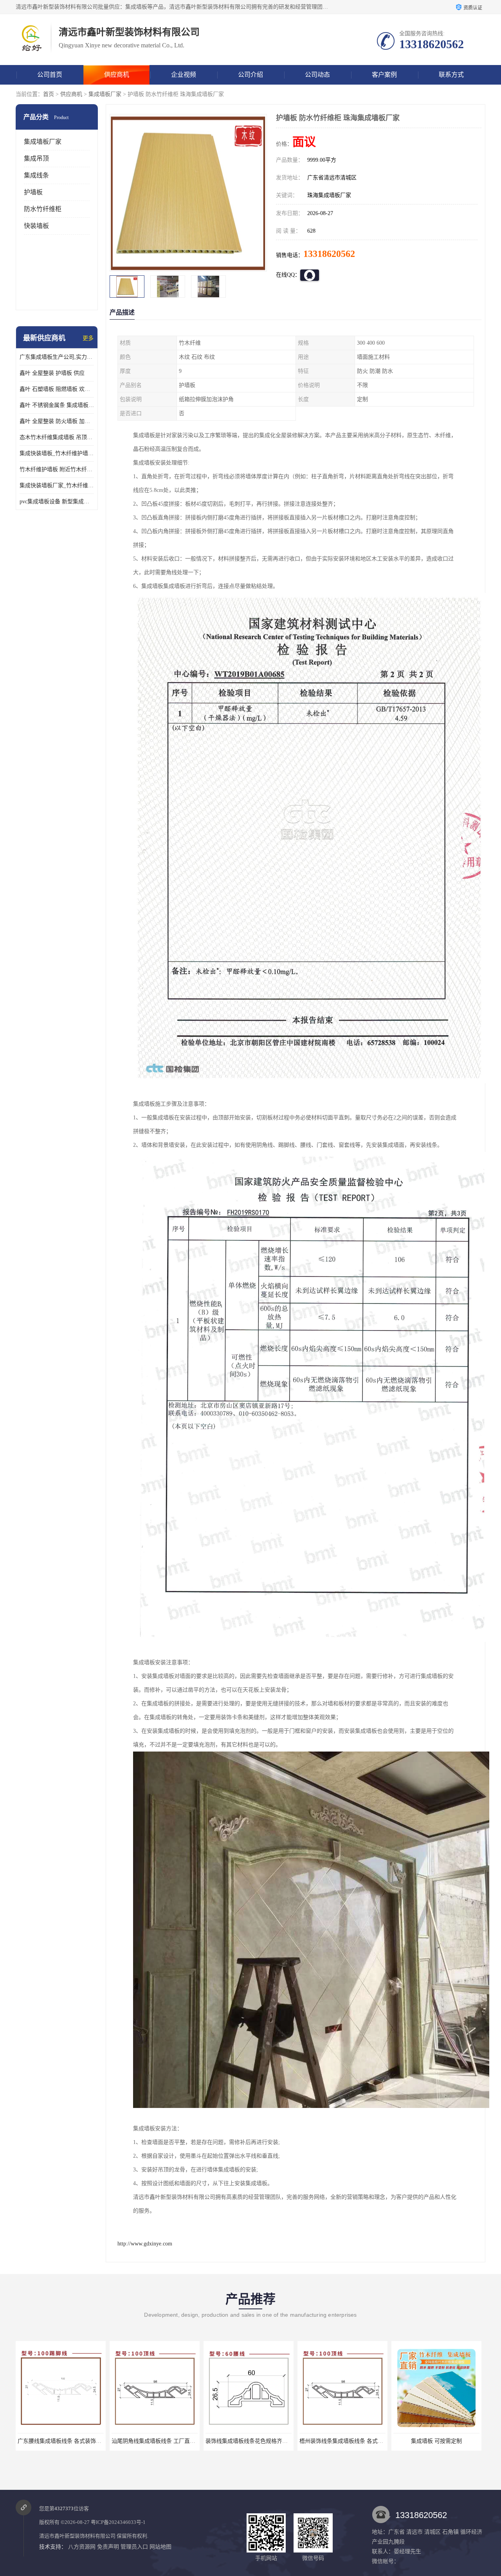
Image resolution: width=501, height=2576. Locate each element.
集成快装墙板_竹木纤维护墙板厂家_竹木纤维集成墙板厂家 (57, 453)
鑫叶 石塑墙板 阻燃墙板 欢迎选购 (57, 389)
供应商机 (117, 75)
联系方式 (451, 75)
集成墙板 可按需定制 (249, 2441)
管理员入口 (134, 2547)
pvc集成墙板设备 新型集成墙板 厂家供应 (57, 502)
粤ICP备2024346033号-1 (118, 2522)
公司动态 (317, 75)
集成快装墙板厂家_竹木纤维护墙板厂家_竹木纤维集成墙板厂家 (57, 485)
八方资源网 (82, 2547)
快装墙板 (36, 226)
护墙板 (33, 192)
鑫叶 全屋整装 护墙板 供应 (52, 373)
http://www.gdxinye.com (145, 2244)
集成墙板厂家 (105, 94)
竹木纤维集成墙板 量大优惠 (342, 2441)
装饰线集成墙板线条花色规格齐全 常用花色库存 (76, 2441)
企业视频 (184, 75)
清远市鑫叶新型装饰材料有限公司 (77, 2536)
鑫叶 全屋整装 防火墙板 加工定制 (57, 421)
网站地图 (160, 2547)
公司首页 (50, 75)
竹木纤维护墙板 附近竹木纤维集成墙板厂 (57, 469)
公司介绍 (250, 75)
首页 (49, 94)
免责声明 (108, 2547)
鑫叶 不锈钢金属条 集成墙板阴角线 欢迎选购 (57, 405)
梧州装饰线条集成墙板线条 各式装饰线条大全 (167, 2441)
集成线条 (36, 175)
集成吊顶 (36, 158)
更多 (88, 338)
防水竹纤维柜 (43, 209)
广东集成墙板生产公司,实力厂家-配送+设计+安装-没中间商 (57, 357)
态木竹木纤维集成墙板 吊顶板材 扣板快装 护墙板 (57, 437)
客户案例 (384, 75)
